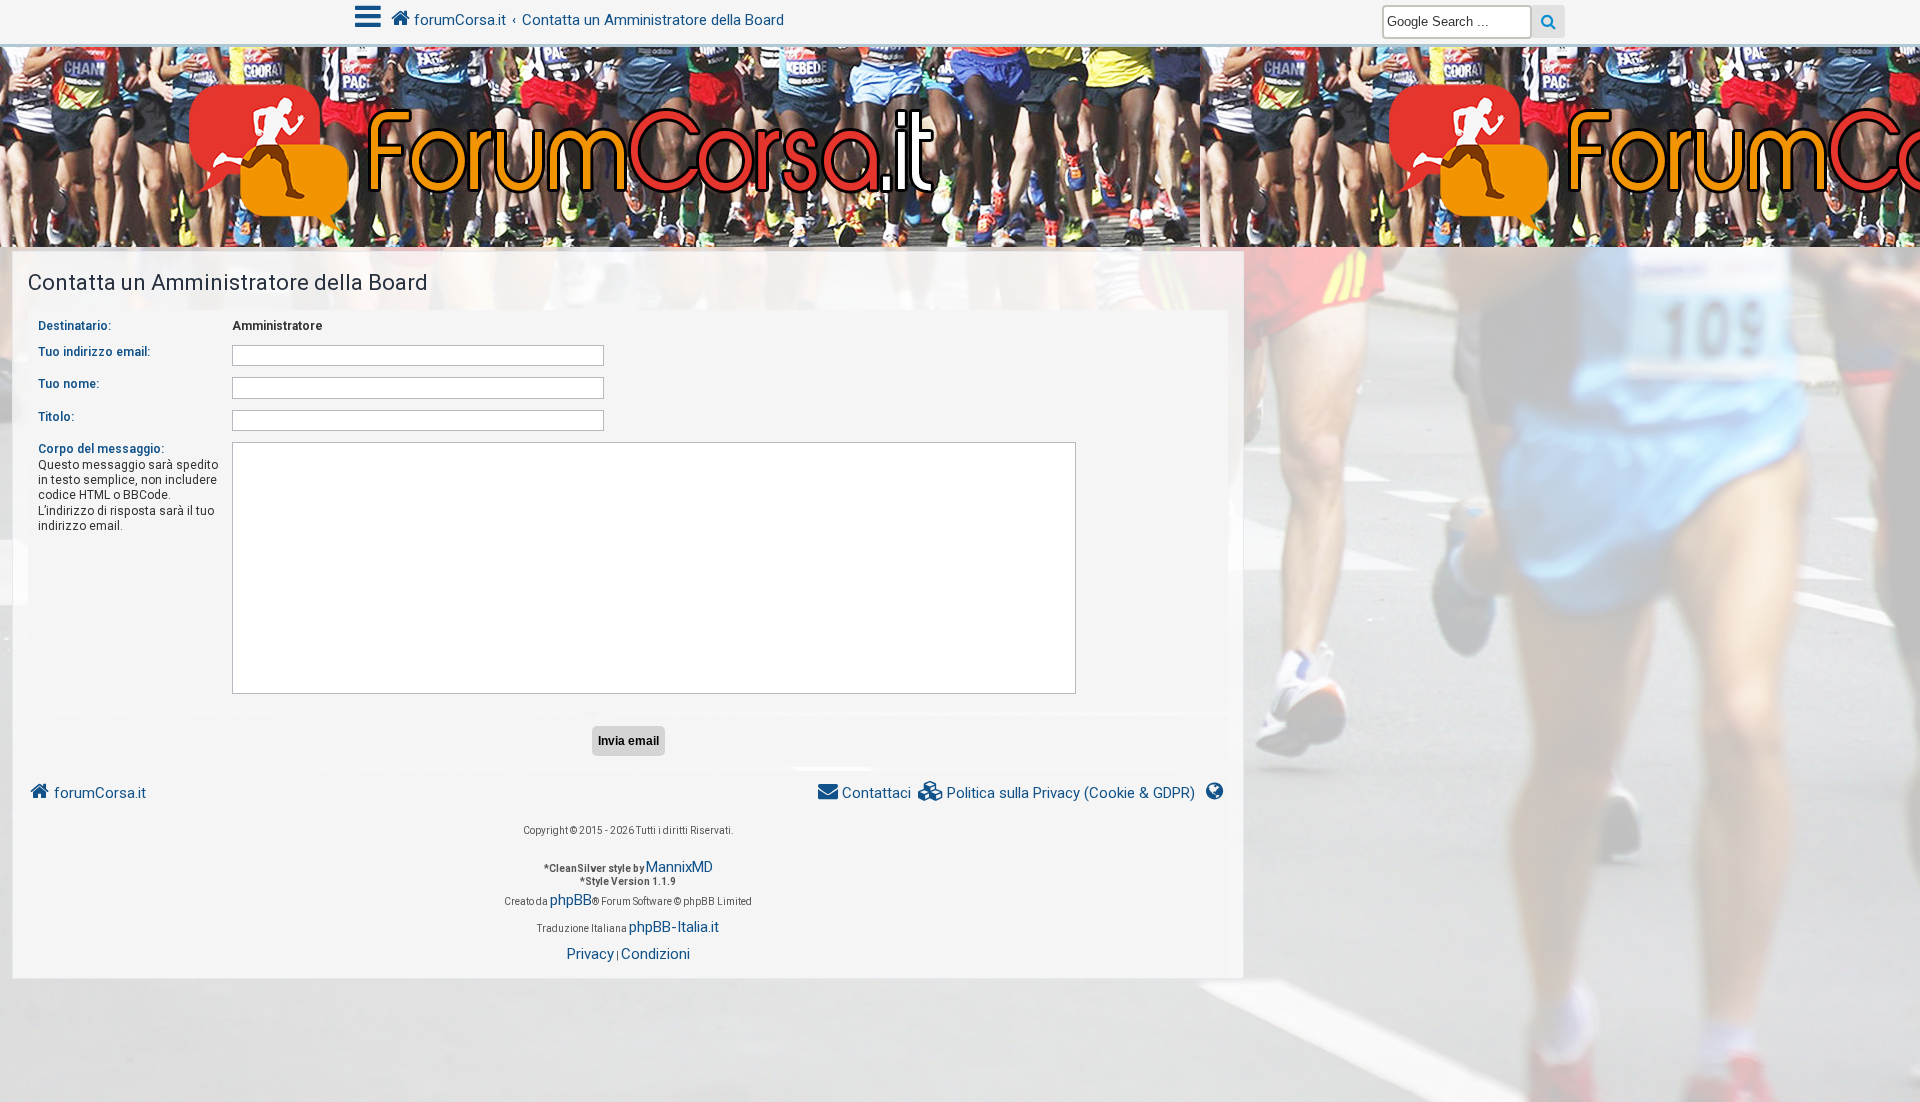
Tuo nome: (68, 384)
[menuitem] (1057, 793)
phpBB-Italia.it (674, 927)
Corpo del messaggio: (101, 449)
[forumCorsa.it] (960, 107)
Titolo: (56, 417)
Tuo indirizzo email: (94, 352)
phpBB (571, 900)
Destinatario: (74, 326)
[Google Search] (1548, 21)
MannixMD (679, 867)
